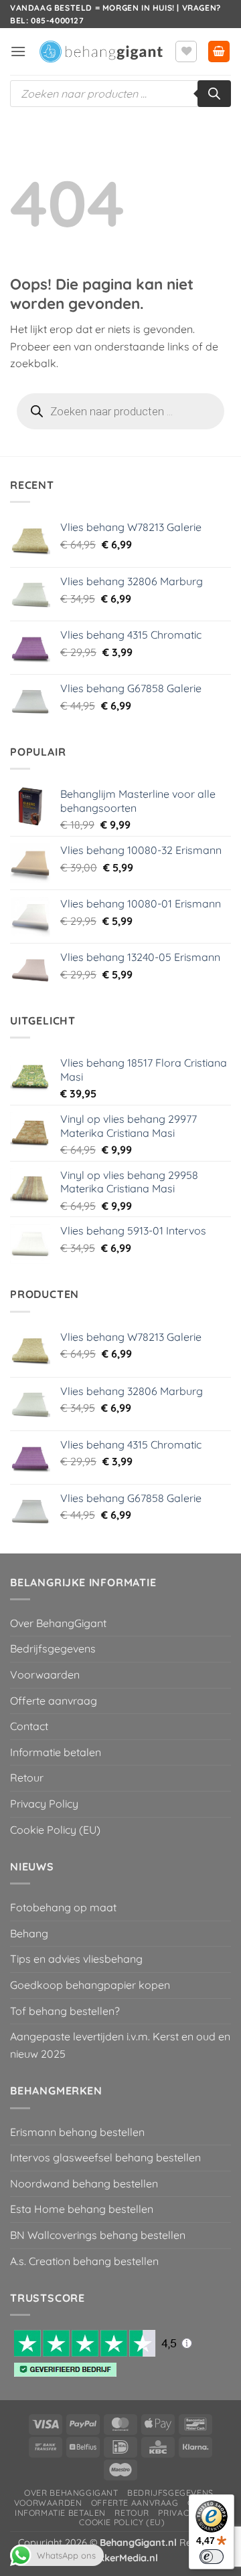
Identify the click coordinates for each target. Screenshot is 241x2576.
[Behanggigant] (100, 52)
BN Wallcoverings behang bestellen (98, 2235)
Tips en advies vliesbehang (76, 1959)
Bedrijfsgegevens (53, 1648)
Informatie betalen (56, 1752)
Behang (29, 1933)
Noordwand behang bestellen (84, 2183)
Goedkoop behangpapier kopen (90, 1985)
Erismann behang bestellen (77, 2132)
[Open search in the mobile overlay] (120, 94)
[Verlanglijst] (186, 51)
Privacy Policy (44, 1804)
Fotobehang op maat (63, 1907)
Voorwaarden (45, 1675)
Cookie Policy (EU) (55, 1830)
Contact (29, 1726)
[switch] (212, 2557)
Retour (27, 1778)
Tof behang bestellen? (65, 2011)
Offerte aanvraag (54, 1701)
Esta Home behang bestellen (82, 2209)
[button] (18, 51)
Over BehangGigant (58, 1623)
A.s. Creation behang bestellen (84, 2261)
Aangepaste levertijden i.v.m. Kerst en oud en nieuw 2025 (120, 2045)
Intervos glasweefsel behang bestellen (105, 2157)
